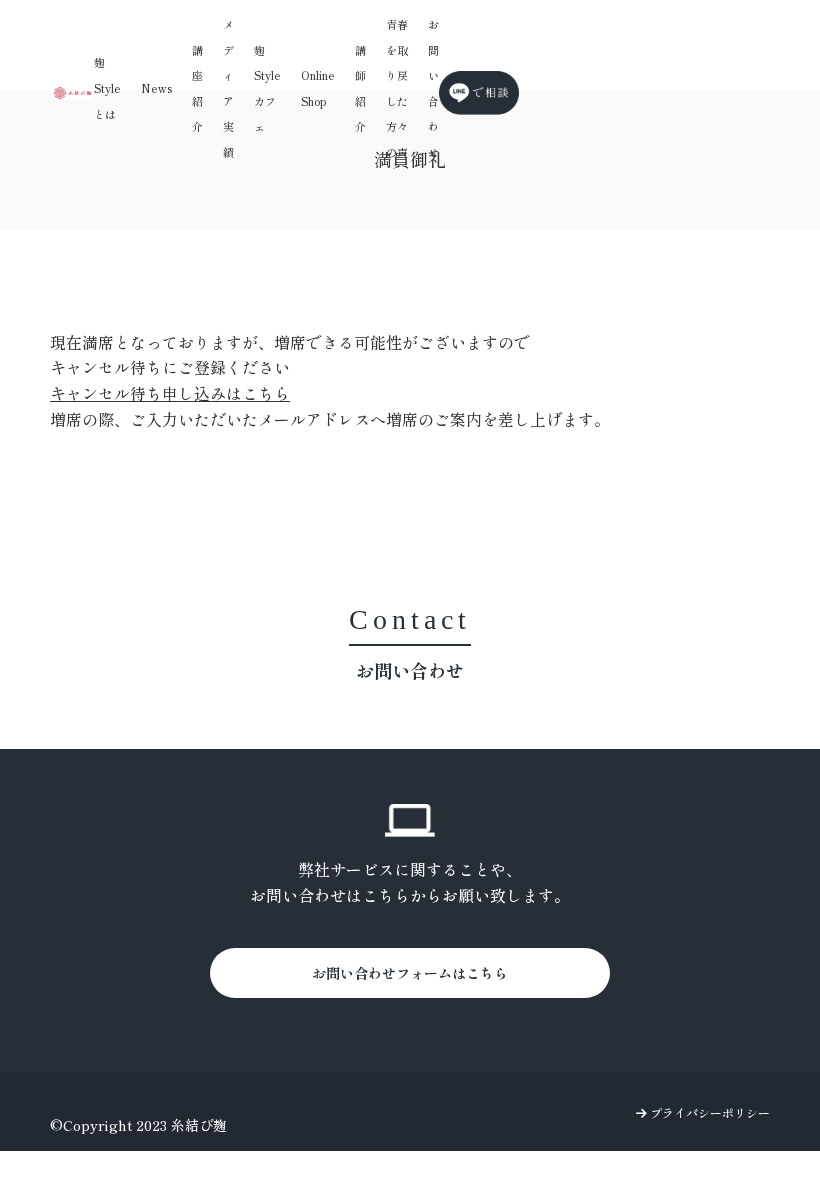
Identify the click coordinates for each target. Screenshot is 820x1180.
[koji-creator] (72, 93)
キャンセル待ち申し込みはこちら (170, 393)
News (156, 88)
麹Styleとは (107, 87)
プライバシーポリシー (708, 1112)
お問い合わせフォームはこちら (410, 973)
